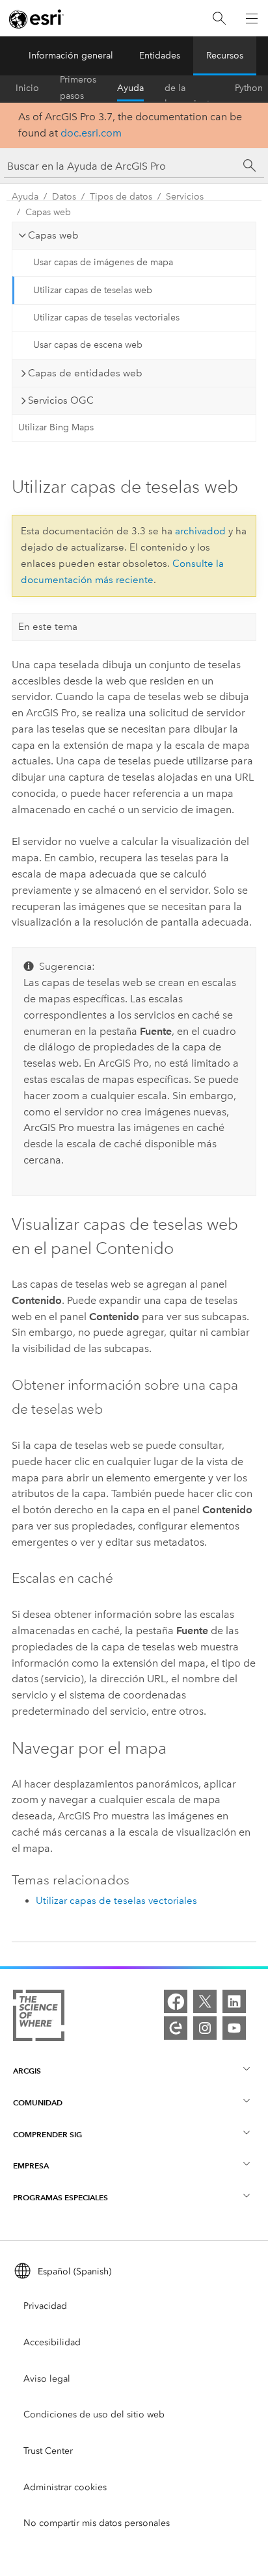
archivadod (200, 531)
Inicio (27, 88)
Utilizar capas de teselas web (93, 290)
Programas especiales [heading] (60, 2197)
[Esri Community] (176, 2028)
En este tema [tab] (48, 627)
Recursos (225, 56)
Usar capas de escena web (88, 345)
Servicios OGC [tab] (61, 400)
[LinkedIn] (234, 2001)
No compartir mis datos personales (97, 2523)
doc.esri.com (91, 133)
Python (249, 88)
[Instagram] (205, 2028)
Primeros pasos (78, 88)
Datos (64, 197)
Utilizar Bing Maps (56, 427)
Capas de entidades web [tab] (85, 373)
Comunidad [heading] (38, 2102)
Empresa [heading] (31, 2166)
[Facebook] (176, 2001)
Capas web (48, 212)
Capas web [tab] (53, 235)
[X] (205, 2001)
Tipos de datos (121, 197)
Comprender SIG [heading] (47, 2134)
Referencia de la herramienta (189, 88)
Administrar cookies (65, 2487)
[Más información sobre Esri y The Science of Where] (39, 2018)
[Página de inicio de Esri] (36, 19)
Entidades (160, 56)
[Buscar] (219, 19)
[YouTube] (234, 2028)
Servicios (185, 197)
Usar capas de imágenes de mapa (103, 262)
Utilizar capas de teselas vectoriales (106, 318)
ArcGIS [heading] (27, 2071)
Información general (71, 56)
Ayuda (130, 88)
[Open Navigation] (252, 18)
